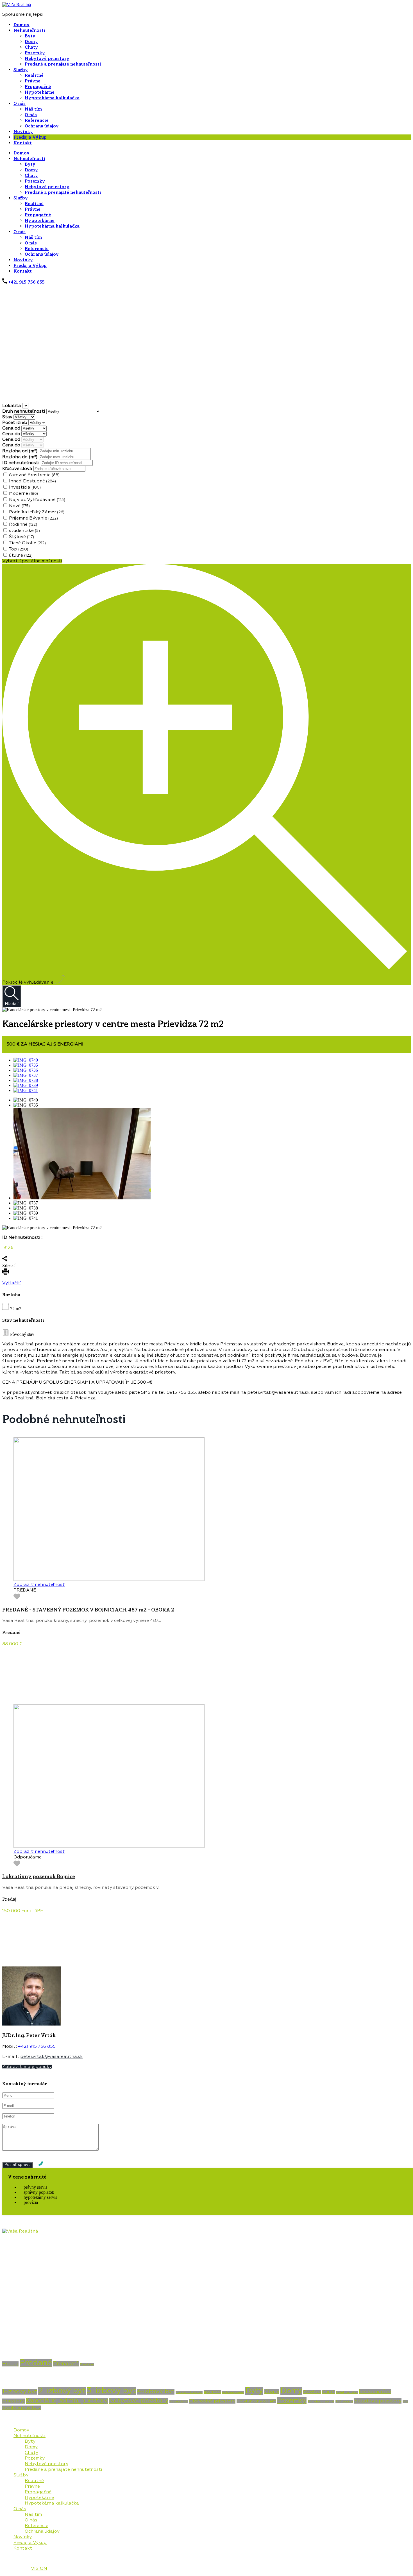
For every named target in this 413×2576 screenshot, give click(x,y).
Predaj (10, 2364)
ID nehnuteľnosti (21, 463)
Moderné (23, 494)
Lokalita (12, 406)
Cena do (12, 434)
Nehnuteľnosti (29, 30)
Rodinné (23, 525)
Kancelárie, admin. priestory (67, 2401)
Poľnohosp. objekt (321, 2402)
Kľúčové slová (18, 469)
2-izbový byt (62, 2391)
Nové (19, 506)
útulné (21, 556)
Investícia (25, 487)
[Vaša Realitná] (17, 5)
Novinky (23, 132)
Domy (31, 42)
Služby (21, 70)
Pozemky (35, 53)
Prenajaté (66, 2364)
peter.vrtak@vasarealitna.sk (51, 2057)
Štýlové (21, 537)
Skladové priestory (378, 2401)
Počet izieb (15, 423)
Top (18, 549)
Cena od (12, 428)
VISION (39, 2569)
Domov (21, 25)
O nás (20, 104)
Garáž (328, 2392)
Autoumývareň (233, 2392)
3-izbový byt (111, 2391)
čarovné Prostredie (34, 475)
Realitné (34, 75)
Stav (8, 417)
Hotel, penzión (347, 2392)
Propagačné (38, 87)
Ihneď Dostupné (32, 481)
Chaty (31, 47)
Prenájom (87, 2364)
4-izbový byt (156, 2392)
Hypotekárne (40, 92)
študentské (24, 531)
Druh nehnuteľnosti (24, 412)
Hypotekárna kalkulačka (52, 98)
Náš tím (33, 109)
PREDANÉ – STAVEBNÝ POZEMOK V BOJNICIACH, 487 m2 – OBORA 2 (88, 1610)
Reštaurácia (344, 2402)
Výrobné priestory (21, 2408)
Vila (405, 2402)
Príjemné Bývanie (33, 518)
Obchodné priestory (212, 2401)
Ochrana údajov (42, 126)
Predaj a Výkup (30, 137)
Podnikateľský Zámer (37, 512)
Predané (36, 2363)
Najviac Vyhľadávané (37, 500)
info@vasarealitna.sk (26, 2338)
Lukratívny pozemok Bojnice (39, 1876)
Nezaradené (179, 2402)
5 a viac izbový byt (189, 2392)
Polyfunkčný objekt (256, 2401)
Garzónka (312, 2392)
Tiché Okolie (27, 543)
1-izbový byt (20, 2392)
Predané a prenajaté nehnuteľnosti (63, 64)
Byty (30, 36)
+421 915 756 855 (27, 282)
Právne (33, 81)
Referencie (37, 120)
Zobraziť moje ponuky (27, 2067)
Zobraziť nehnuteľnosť (39, 1585)
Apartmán (212, 2392)
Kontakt (23, 143)
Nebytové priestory (47, 59)
